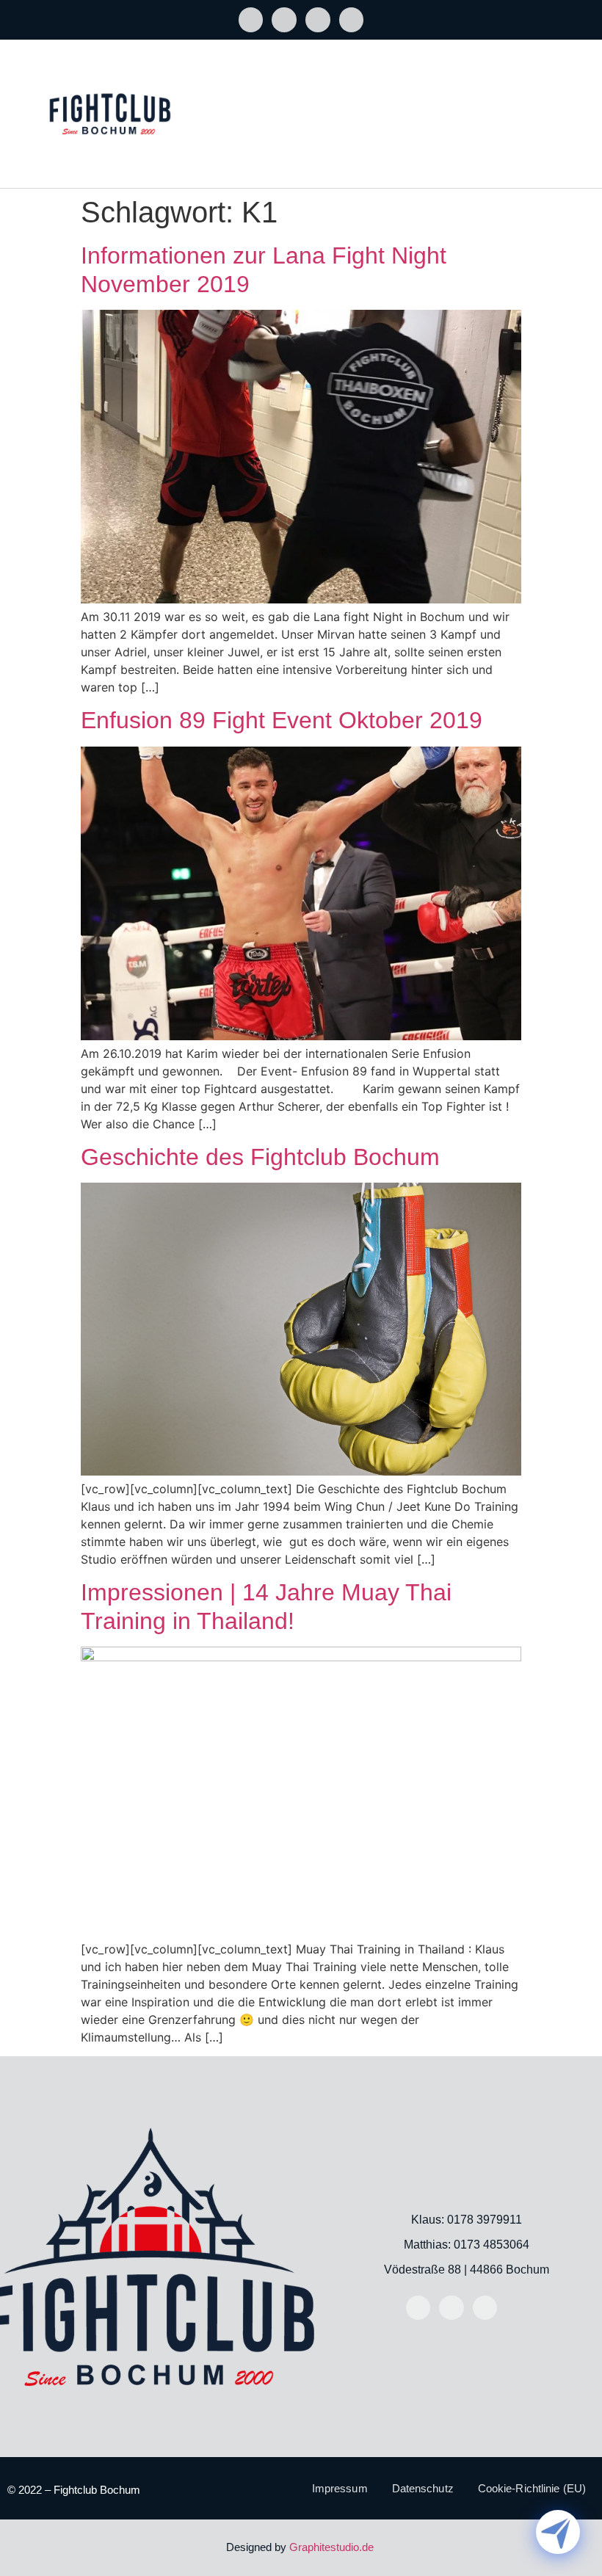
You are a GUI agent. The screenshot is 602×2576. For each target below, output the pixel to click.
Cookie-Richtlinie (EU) (532, 2488)
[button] (577, 100)
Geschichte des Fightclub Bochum (260, 1157)
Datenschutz (423, 2488)
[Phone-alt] (352, 20)
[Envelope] (318, 20)
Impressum (340, 2488)
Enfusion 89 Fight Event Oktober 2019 (282, 720)
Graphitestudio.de (331, 2547)
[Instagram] (284, 20)
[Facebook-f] (251, 20)
